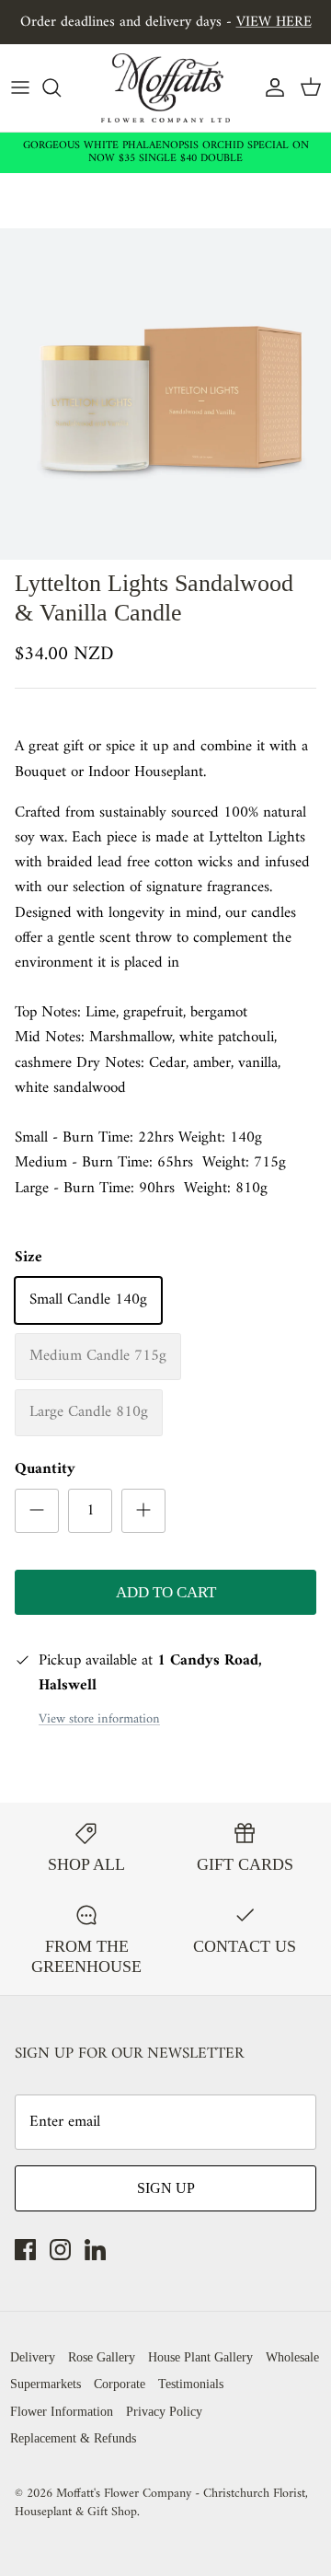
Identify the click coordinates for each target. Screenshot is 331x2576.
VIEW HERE (274, 22)
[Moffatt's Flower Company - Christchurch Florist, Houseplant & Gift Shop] (165, 88)
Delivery (33, 2357)
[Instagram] (60, 2250)
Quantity (45, 1470)
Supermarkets (46, 2384)
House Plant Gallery (200, 2357)
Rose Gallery (102, 2357)
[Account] (270, 87)
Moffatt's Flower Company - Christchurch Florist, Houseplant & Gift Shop (161, 2503)
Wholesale (292, 2357)
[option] (165, 394)
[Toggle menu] (20, 87)
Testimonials (191, 2384)
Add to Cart (166, 1592)
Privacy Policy (164, 2412)
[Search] (61, 87)
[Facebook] (25, 2250)
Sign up (166, 2188)
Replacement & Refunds (73, 2438)
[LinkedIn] (95, 2250)
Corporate (120, 2384)
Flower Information (62, 2412)
